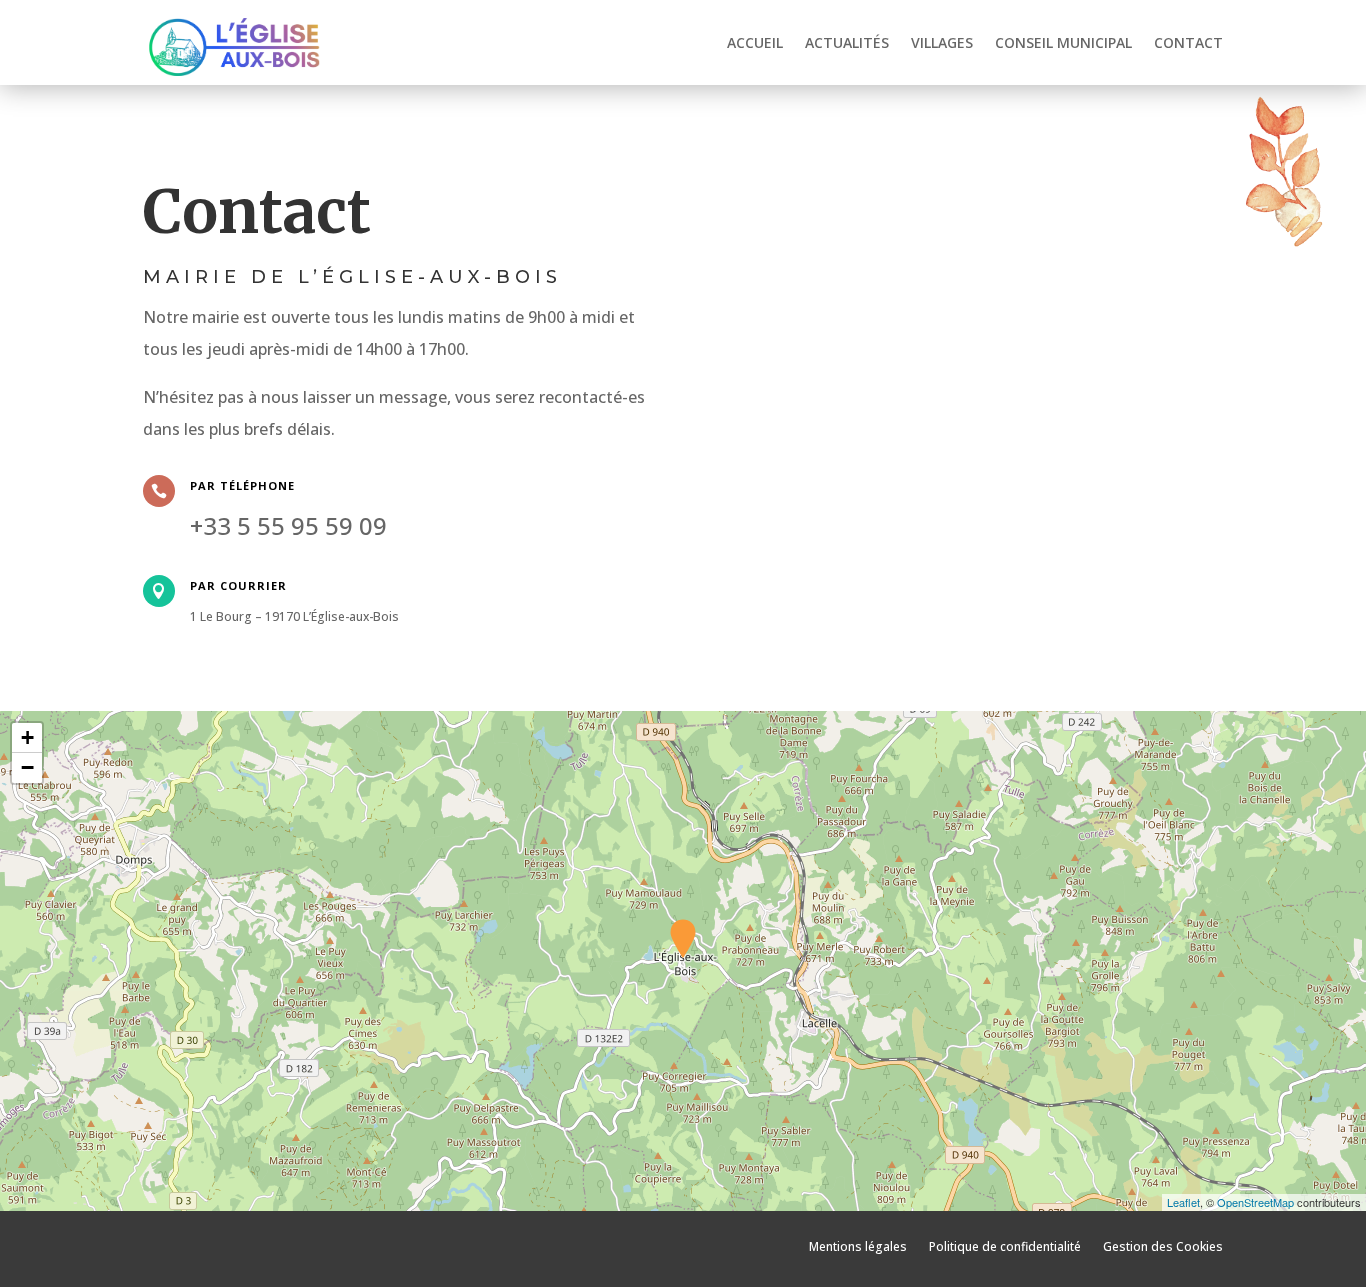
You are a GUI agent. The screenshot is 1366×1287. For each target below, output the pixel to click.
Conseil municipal (1063, 42)
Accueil (755, 42)
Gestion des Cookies (1163, 1246)
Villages (942, 42)
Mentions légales (858, 1246)
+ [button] (27, 737)
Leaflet (1183, 1202)
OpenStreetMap (1255, 1202)
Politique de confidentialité (1005, 1246)
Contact (1188, 42)
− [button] (27, 767)
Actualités (847, 42)
